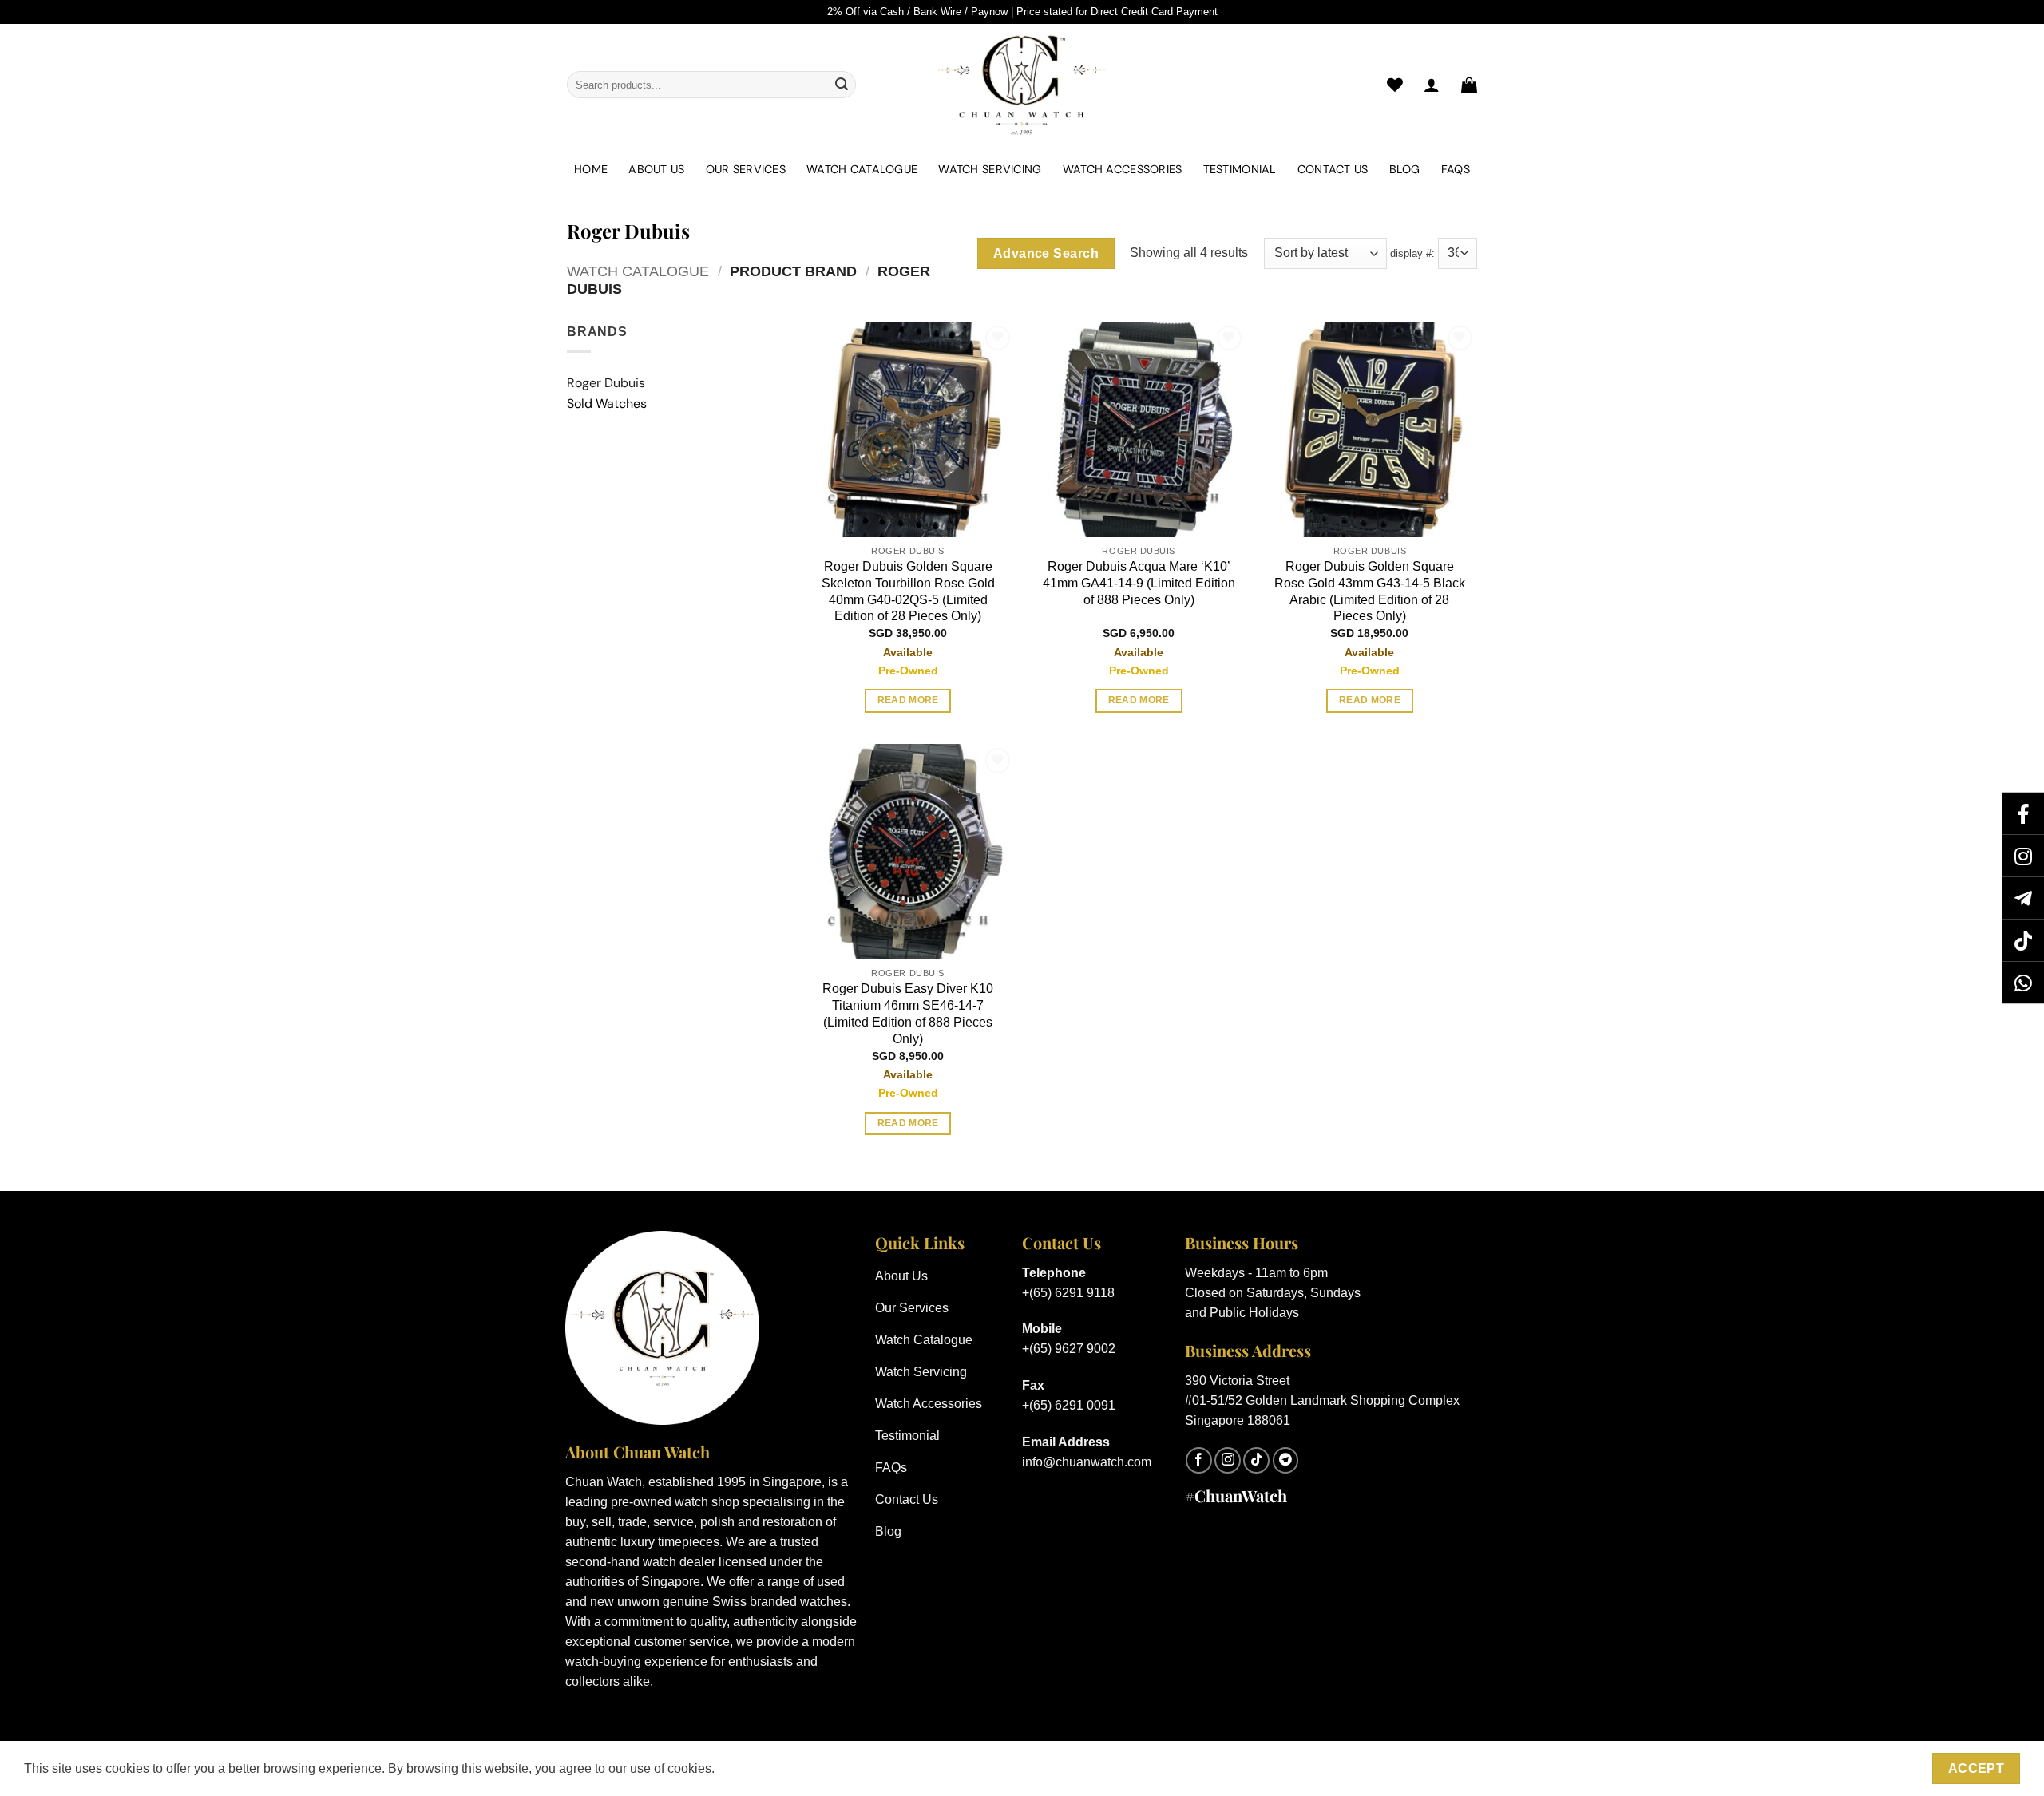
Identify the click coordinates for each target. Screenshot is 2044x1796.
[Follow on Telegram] (1286, 1460)
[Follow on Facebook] (1199, 1460)
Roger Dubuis (606, 383)
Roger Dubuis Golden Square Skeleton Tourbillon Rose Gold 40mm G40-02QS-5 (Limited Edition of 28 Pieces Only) (908, 591)
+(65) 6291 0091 (1069, 1405)
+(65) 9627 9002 (1069, 1349)
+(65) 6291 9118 (1068, 1293)
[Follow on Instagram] (1228, 1460)
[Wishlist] (1395, 85)
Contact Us (1333, 169)
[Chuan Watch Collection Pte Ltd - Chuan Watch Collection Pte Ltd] (1022, 85)
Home (591, 169)
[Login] (1432, 85)
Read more (908, 700)
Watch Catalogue (862, 169)
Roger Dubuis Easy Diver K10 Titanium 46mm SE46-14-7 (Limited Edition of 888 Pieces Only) (908, 1013)
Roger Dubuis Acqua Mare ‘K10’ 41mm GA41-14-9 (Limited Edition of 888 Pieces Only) (1139, 583)
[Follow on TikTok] (1256, 1460)
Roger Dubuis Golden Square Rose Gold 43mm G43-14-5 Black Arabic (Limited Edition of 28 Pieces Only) (1370, 591)
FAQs (1456, 169)
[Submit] (842, 85)
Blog (1405, 169)
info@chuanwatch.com (1087, 1462)
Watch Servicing (990, 169)
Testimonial (1240, 169)
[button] (1469, 85)
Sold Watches (607, 404)
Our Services (746, 169)
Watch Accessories (1123, 169)
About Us (656, 169)
